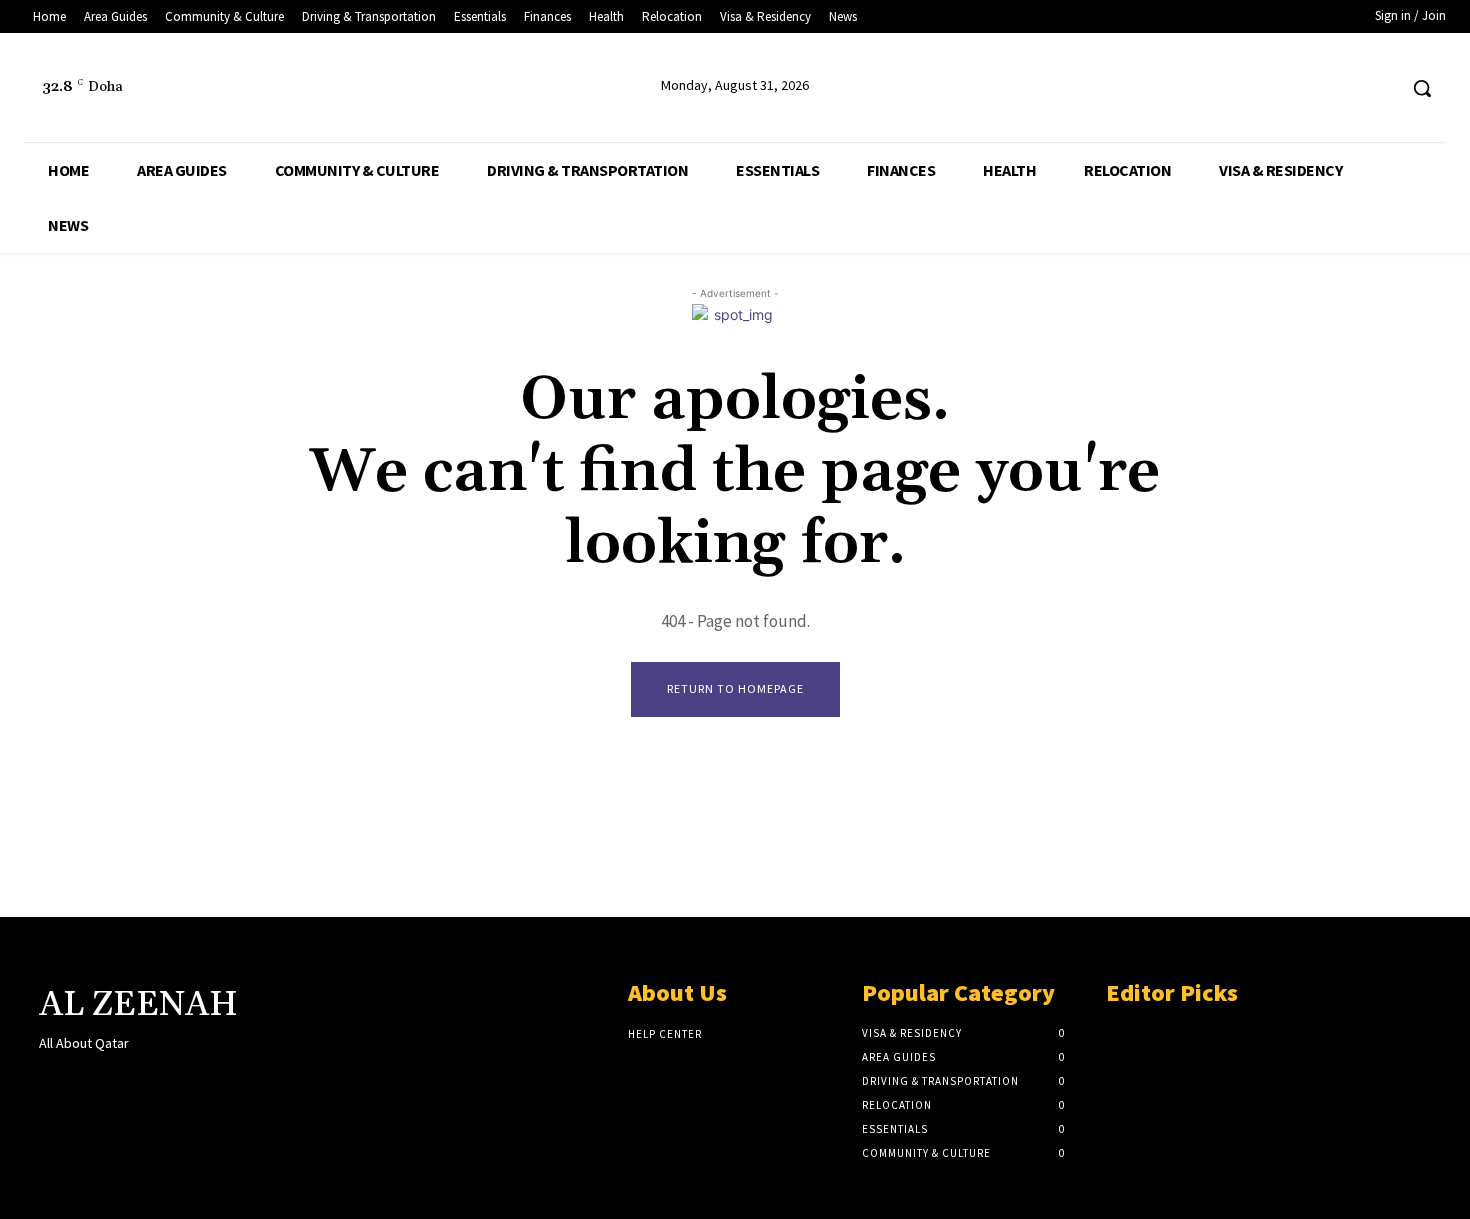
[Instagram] (86, 1081)
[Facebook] (1304, 88)
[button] (1422, 88)
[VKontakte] (157, 1081)
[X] (1342, 88)
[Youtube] (1379, 88)
